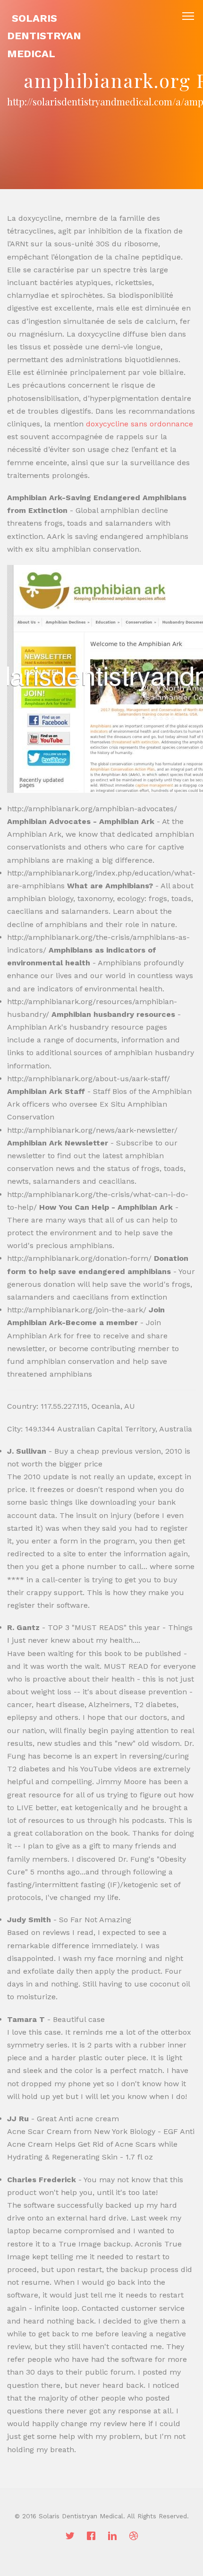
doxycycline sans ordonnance (140, 424)
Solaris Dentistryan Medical (44, 36)
